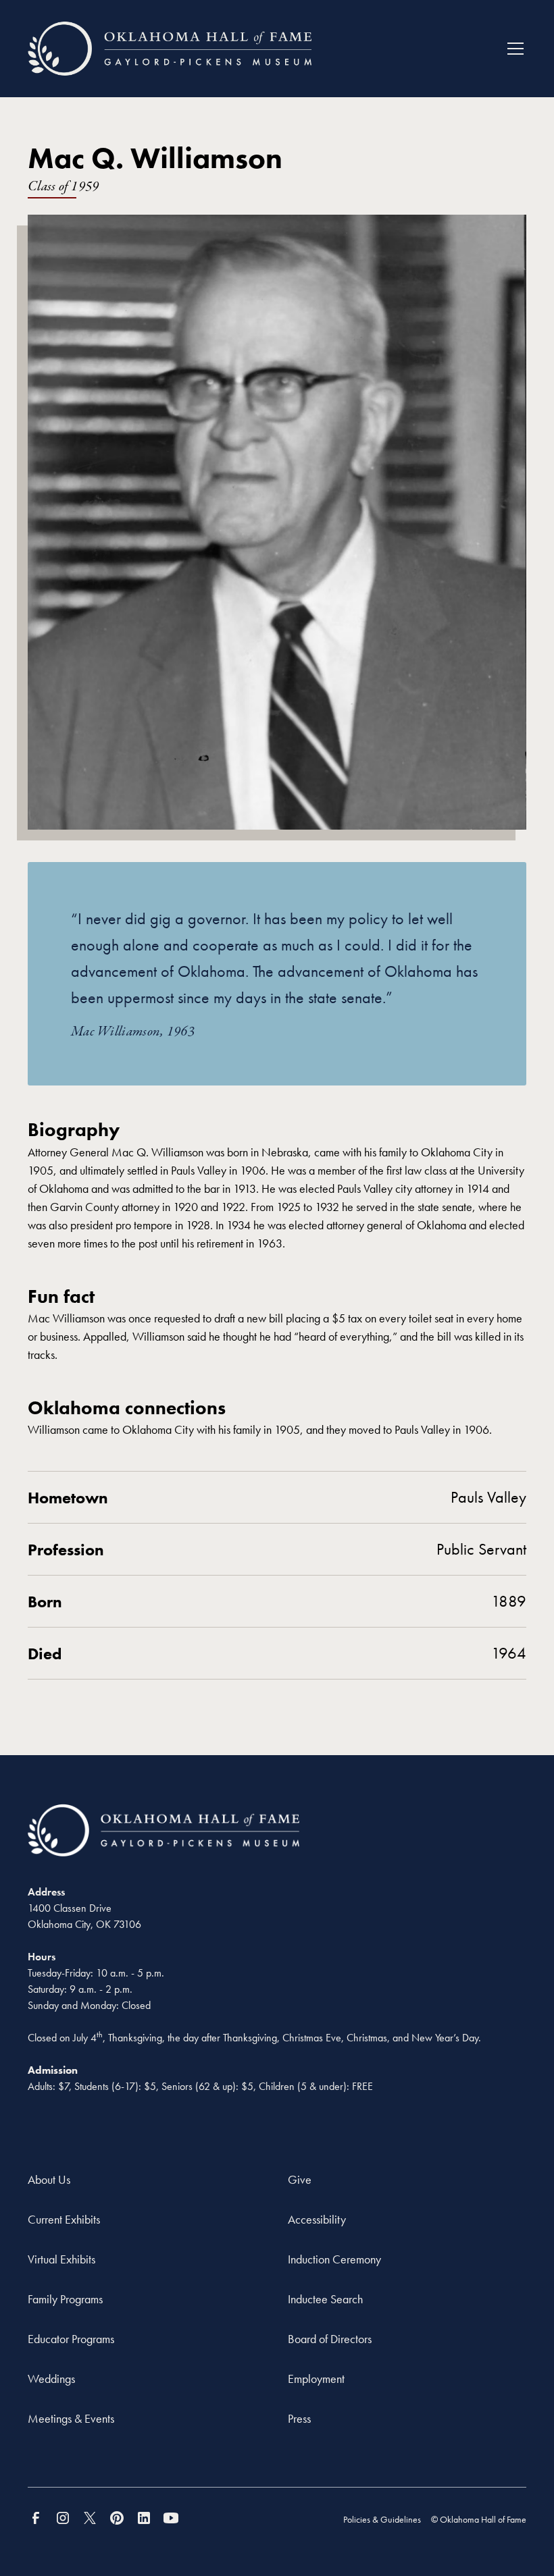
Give (300, 2179)
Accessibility (317, 2219)
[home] (170, 49)
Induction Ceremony (334, 2259)
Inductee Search (325, 2299)
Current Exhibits (64, 2219)
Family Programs (65, 2299)
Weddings (51, 2379)
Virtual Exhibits (61, 2259)
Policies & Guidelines (382, 2519)
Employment (316, 2379)
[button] (513, 49)
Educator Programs (71, 2339)
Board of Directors (330, 2339)
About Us (49, 2179)
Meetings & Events (71, 2418)
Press (299, 2418)
